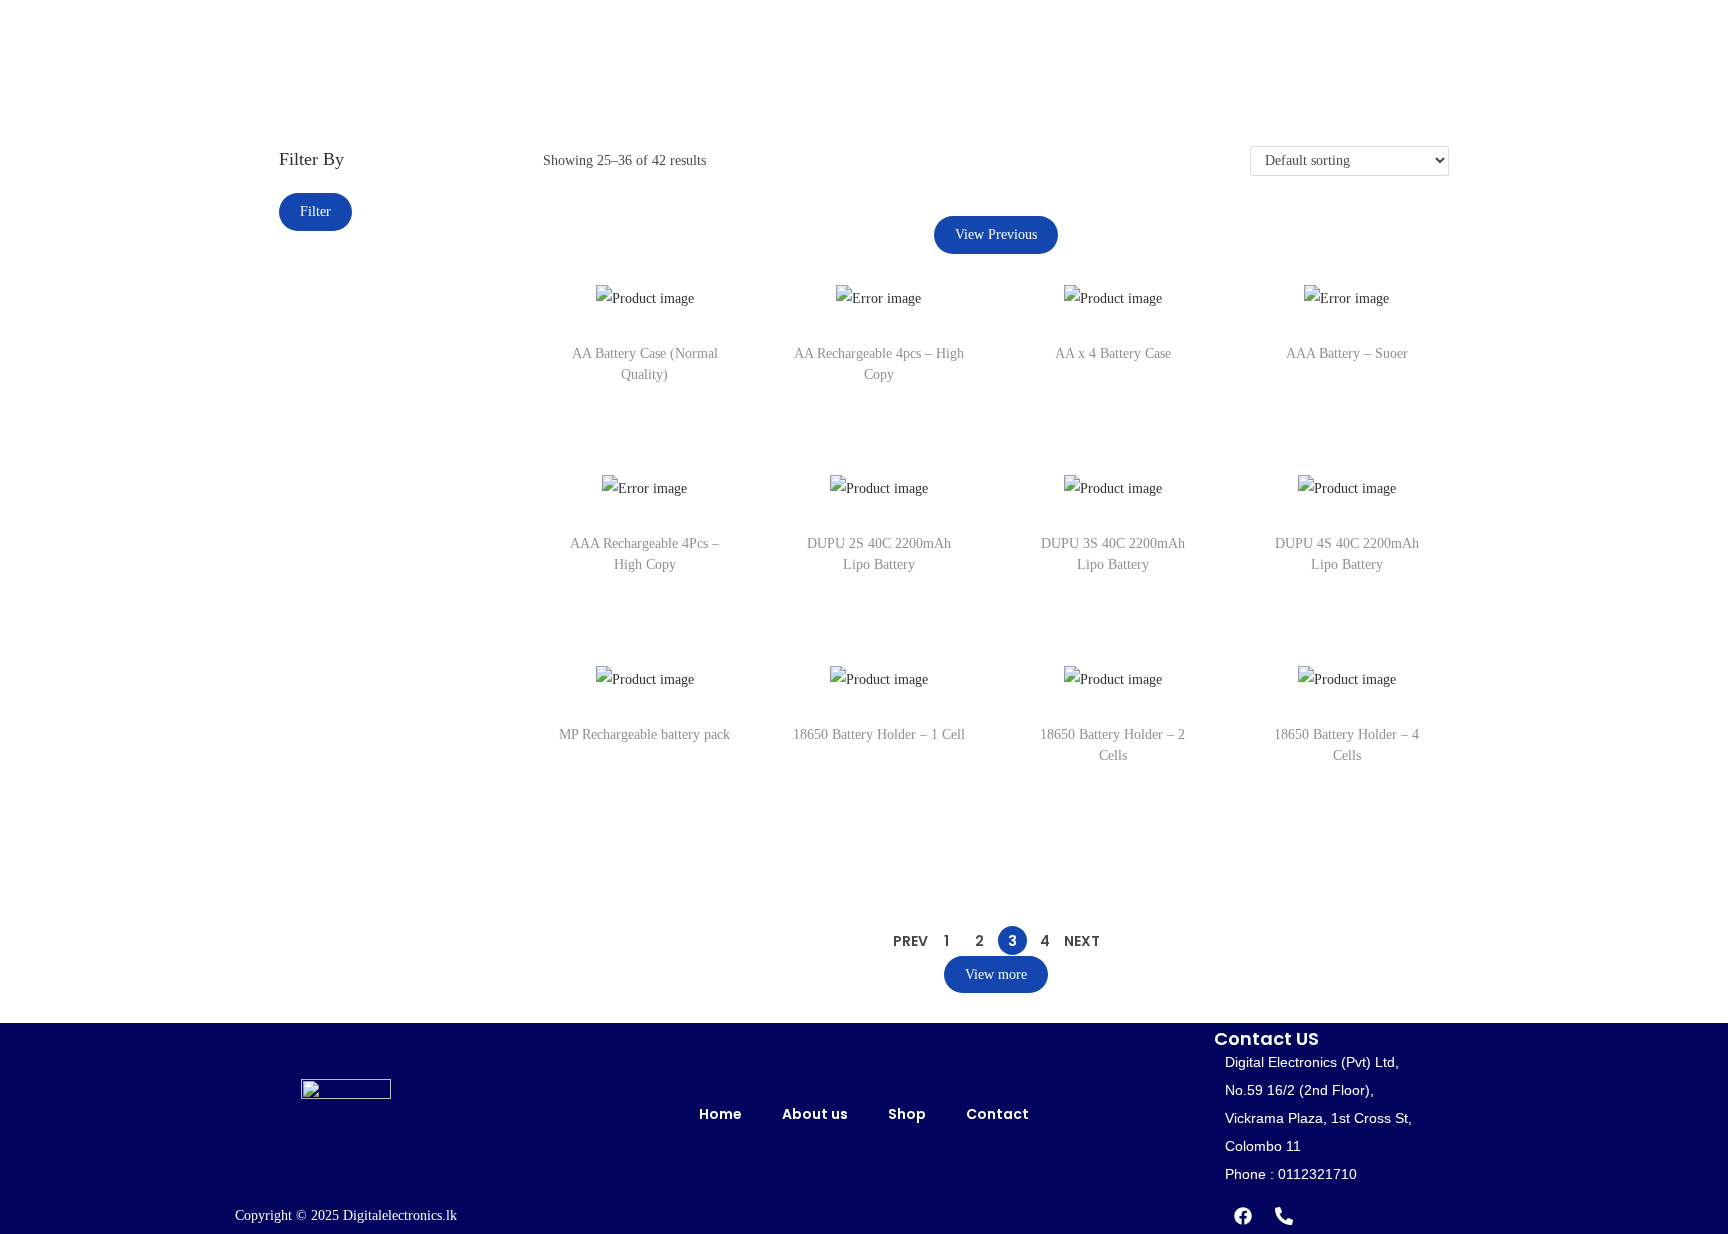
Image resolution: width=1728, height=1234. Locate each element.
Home (720, 1114)
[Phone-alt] (1284, 1216)
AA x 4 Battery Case (1113, 353)
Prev (910, 941)
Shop (907, 1114)
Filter (315, 211)
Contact (997, 1114)
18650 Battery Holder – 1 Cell (879, 734)
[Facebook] (1243, 1216)
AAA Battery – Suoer (1347, 353)
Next (1082, 941)
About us (815, 1114)
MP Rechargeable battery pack (644, 734)
